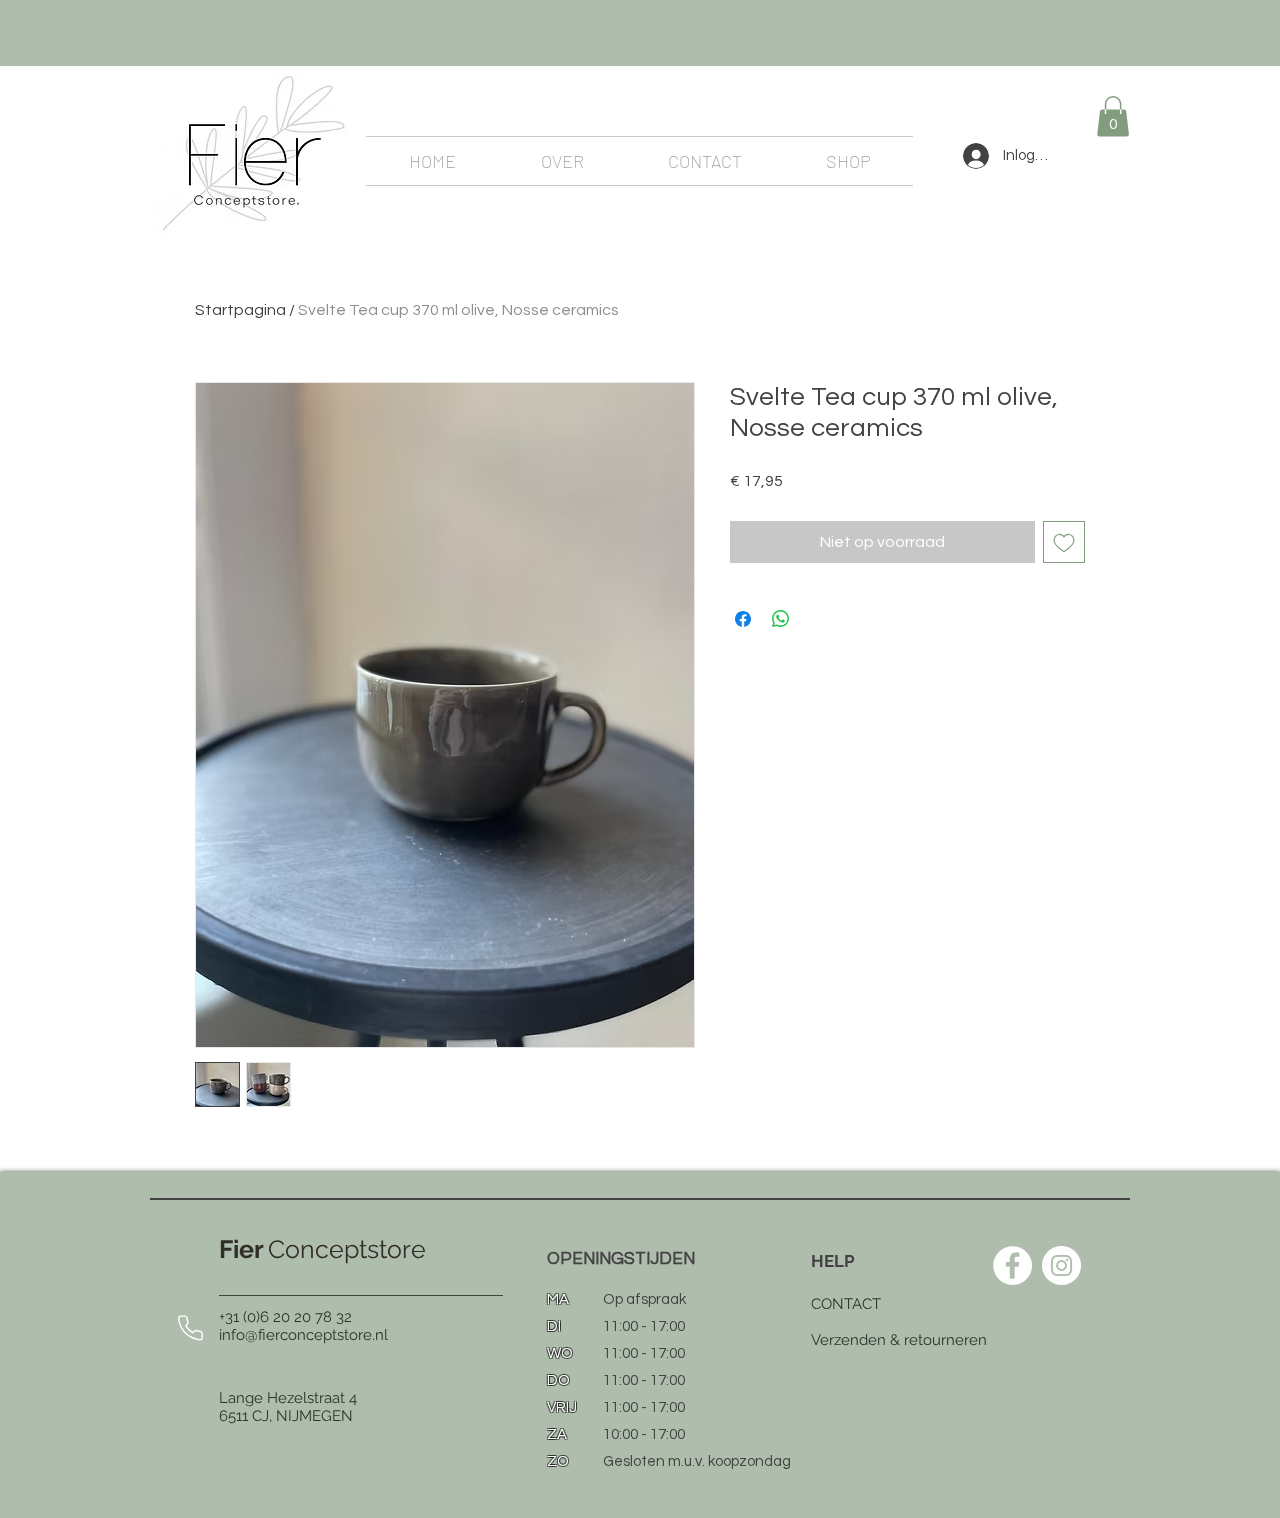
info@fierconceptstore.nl (303, 1335)
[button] (1113, 116)
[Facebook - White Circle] (1012, 1265)
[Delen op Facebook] (743, 619)
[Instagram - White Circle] (1061, 1265)
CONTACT (846, 1304)
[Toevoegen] (1064, 542)
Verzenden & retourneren (899, 1340)
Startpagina (240, 310)
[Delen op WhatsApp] (781, 619)
